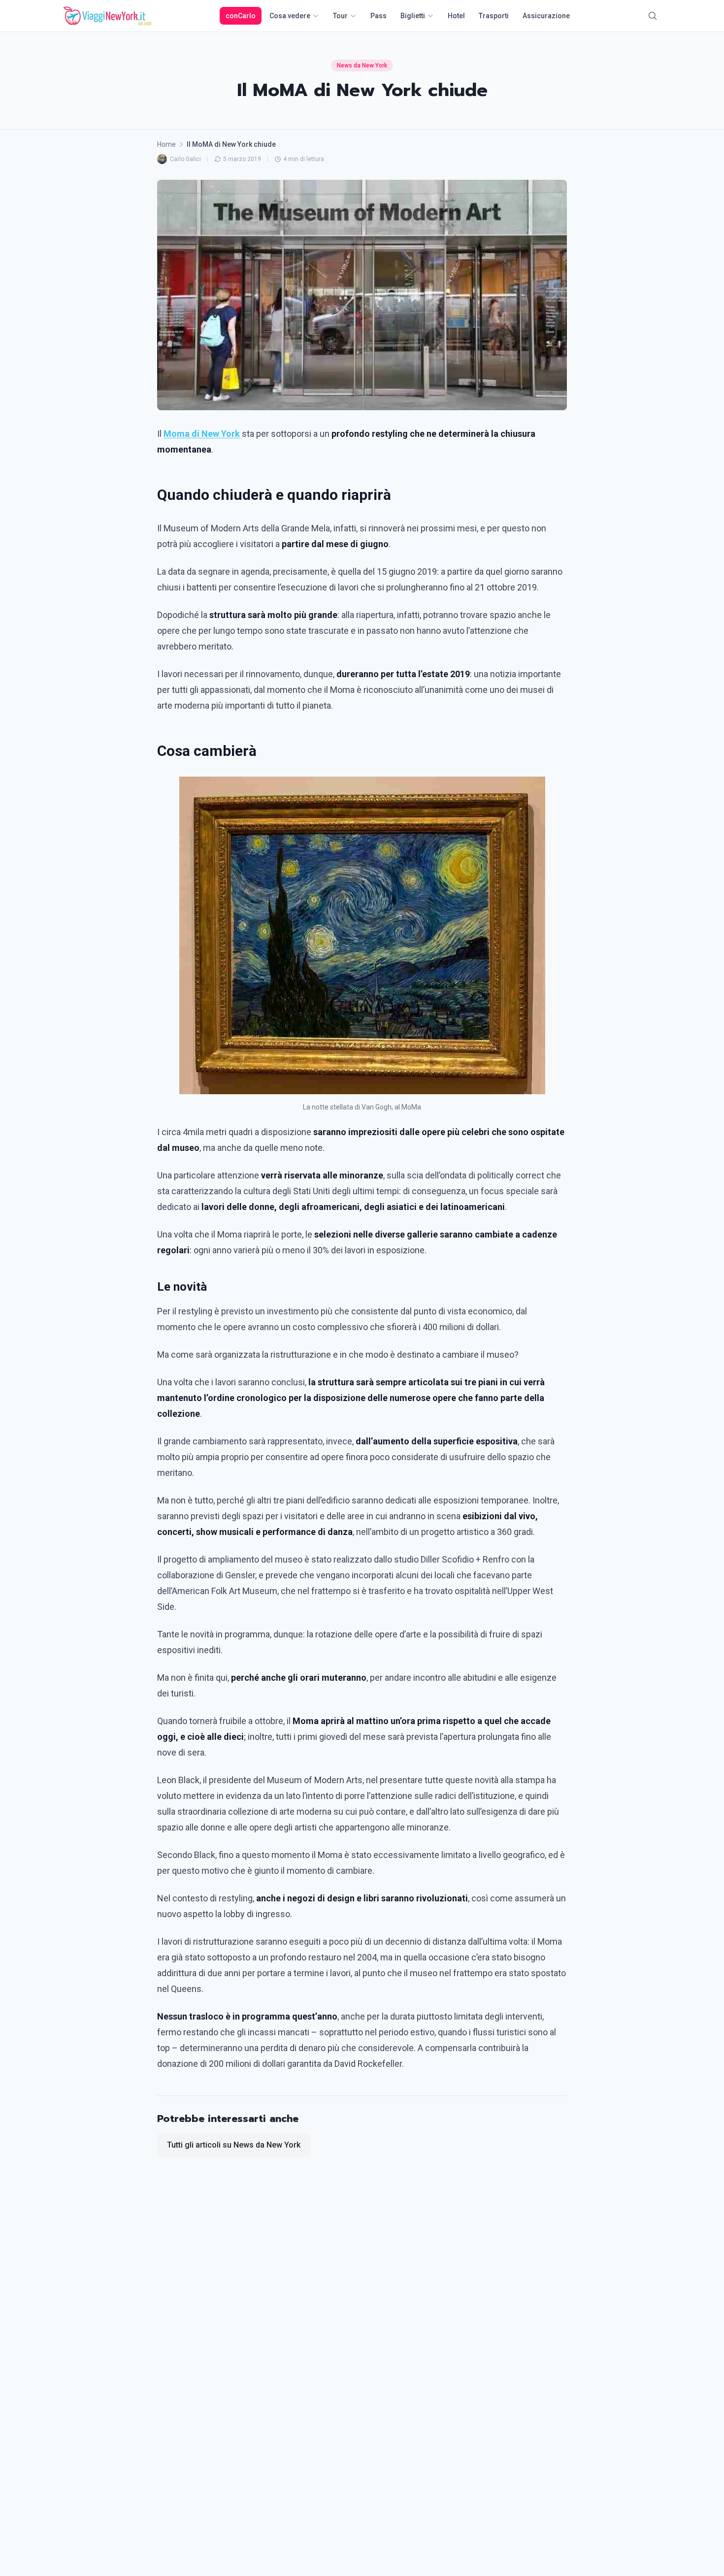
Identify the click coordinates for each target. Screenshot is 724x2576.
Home (166, 144)
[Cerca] (653, 16)
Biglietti (413, 16)
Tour (340, 16)
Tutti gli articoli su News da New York (234, 2145)
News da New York (362, 65)
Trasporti (494, 16)
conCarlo (241, 16)
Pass (378, 16)
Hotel (456, 16)
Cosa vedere (290, 16)
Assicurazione (546, 16)
